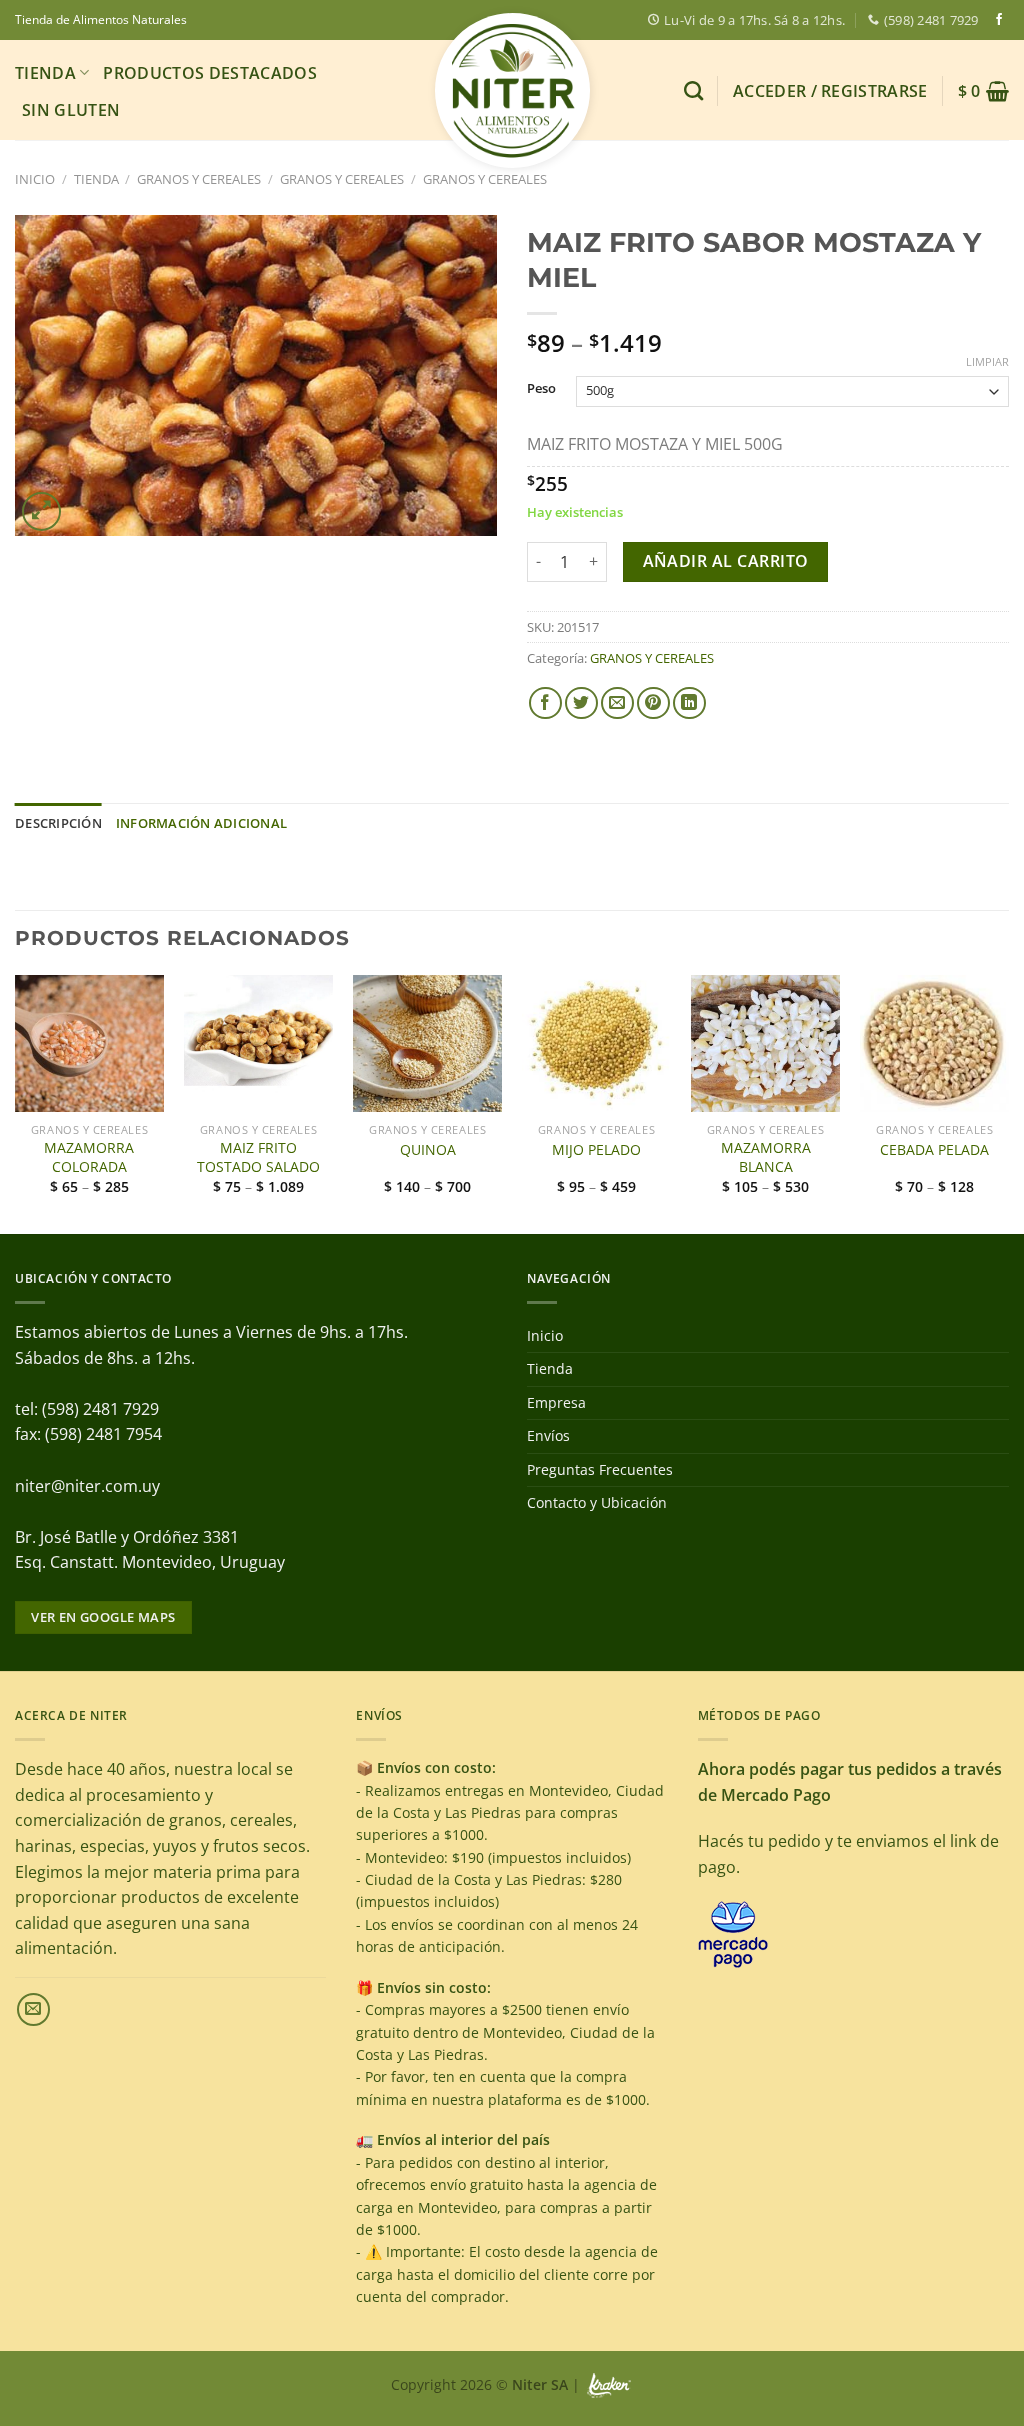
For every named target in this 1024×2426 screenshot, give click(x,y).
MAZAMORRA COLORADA (89, 1157)
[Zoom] (41, 511)
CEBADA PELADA (934, 1150)
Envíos (548, 1435)
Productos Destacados (209, 73)
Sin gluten (71, 110)
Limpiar (987, 362)
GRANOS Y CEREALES (199, 179)
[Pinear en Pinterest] (653, 703)
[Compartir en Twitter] (581, 703)
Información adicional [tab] (201, 823)
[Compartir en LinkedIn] (689, 703)
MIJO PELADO (596, 1150)
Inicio (35, 179)
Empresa (556, 1402)
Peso (541, 389)
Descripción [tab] (58, 823)
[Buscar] (693, 90)
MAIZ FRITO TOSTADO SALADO (258, 1157)
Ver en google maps (103, 1617)
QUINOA (428, 1150)
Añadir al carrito (726, 561)
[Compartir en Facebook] (545, 703)
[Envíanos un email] (33, 2009)
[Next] (1008, 1102)
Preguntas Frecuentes (600, 1469)
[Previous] (16, 1102)
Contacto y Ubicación (597, 1502)
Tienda (45, 73)
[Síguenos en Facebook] (999, 20)
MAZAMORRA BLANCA (766, 1157)
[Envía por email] (617, 703)
